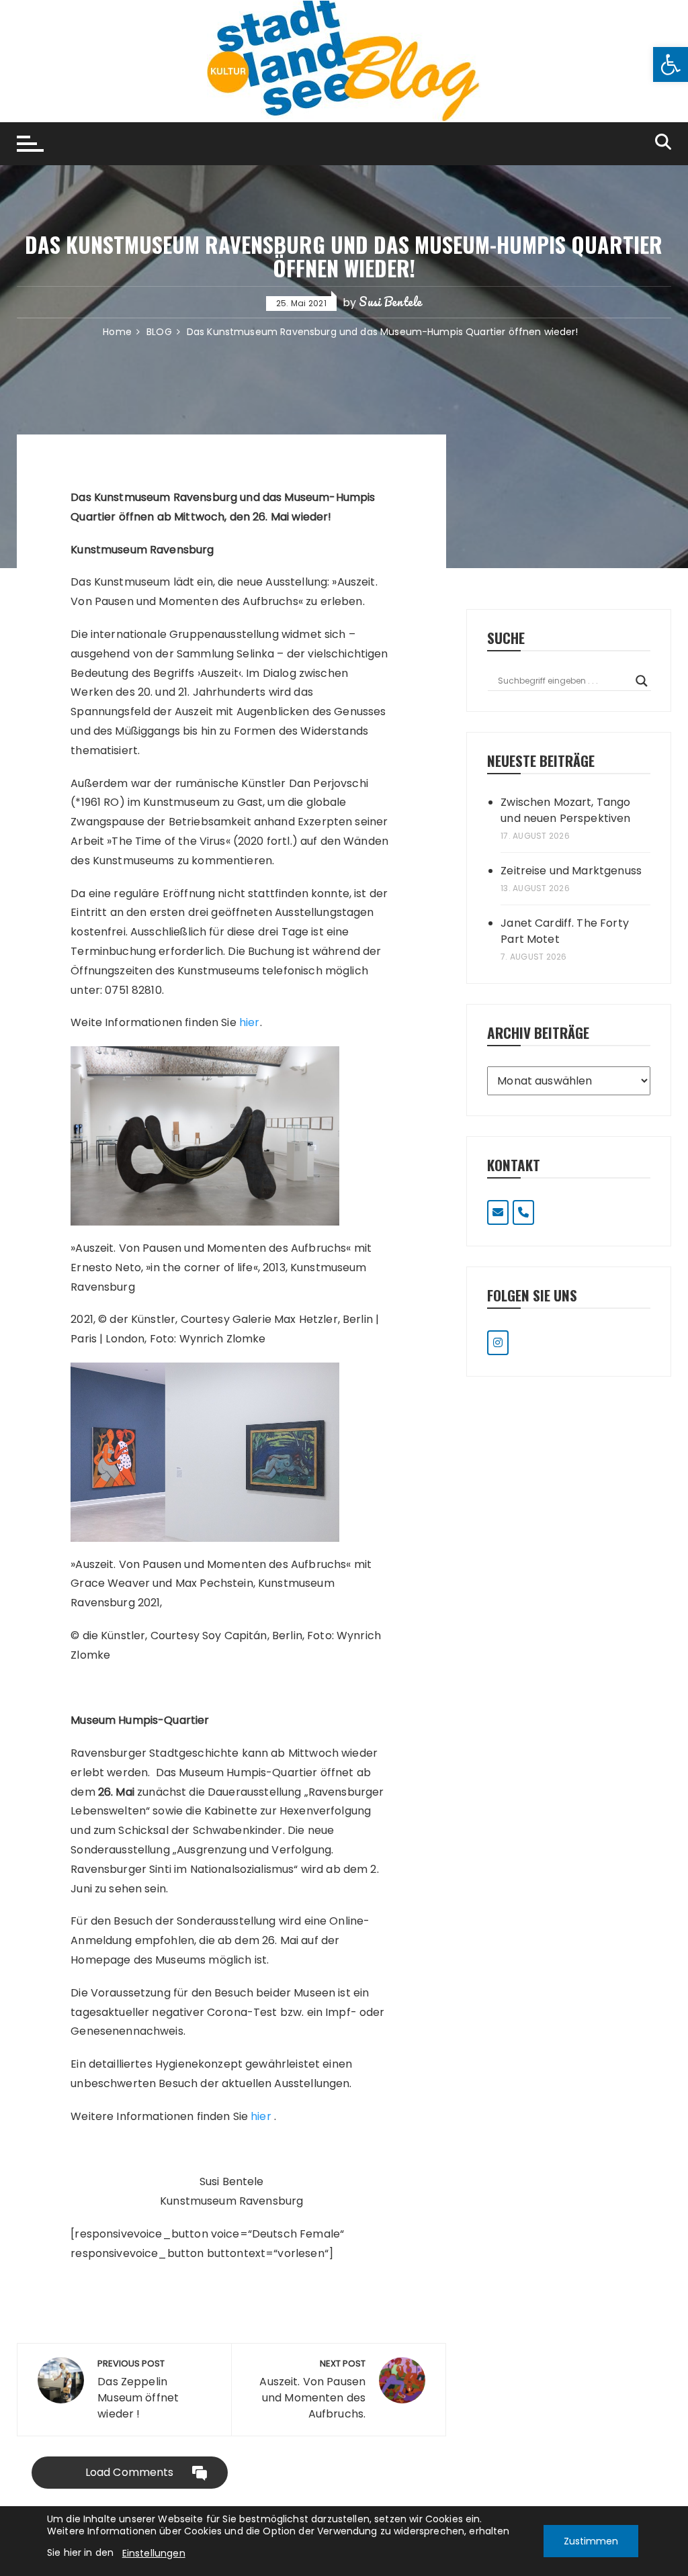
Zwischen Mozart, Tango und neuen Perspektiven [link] (565, 810)
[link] (671, 64)
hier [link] (250, 1022)
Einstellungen (154, 2553)
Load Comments (130, 2472)
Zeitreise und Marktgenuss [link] (571, 871)
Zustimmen (591, 2541)
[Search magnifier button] (642, 681)
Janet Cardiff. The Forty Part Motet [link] (565, 931)
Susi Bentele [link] (390, 302)
